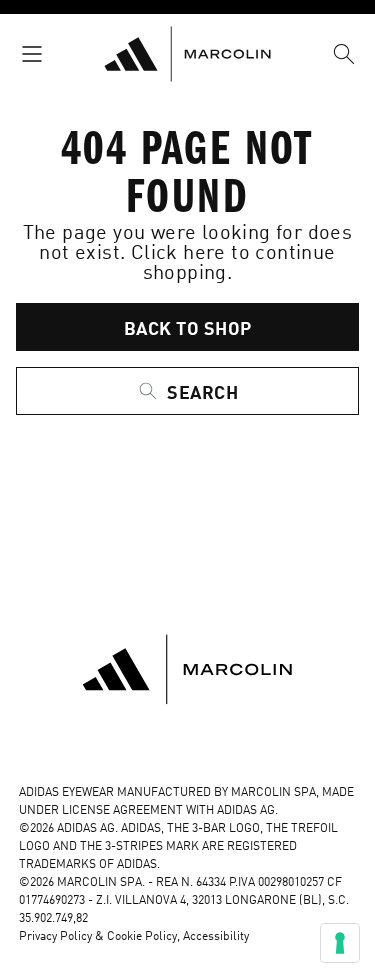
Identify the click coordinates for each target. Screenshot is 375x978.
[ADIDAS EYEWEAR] (187, 54)
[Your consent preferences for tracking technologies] (340, 943)
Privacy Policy (55, 937)
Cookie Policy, (145, 937)
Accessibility (216, 937)
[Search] (344, 54)
